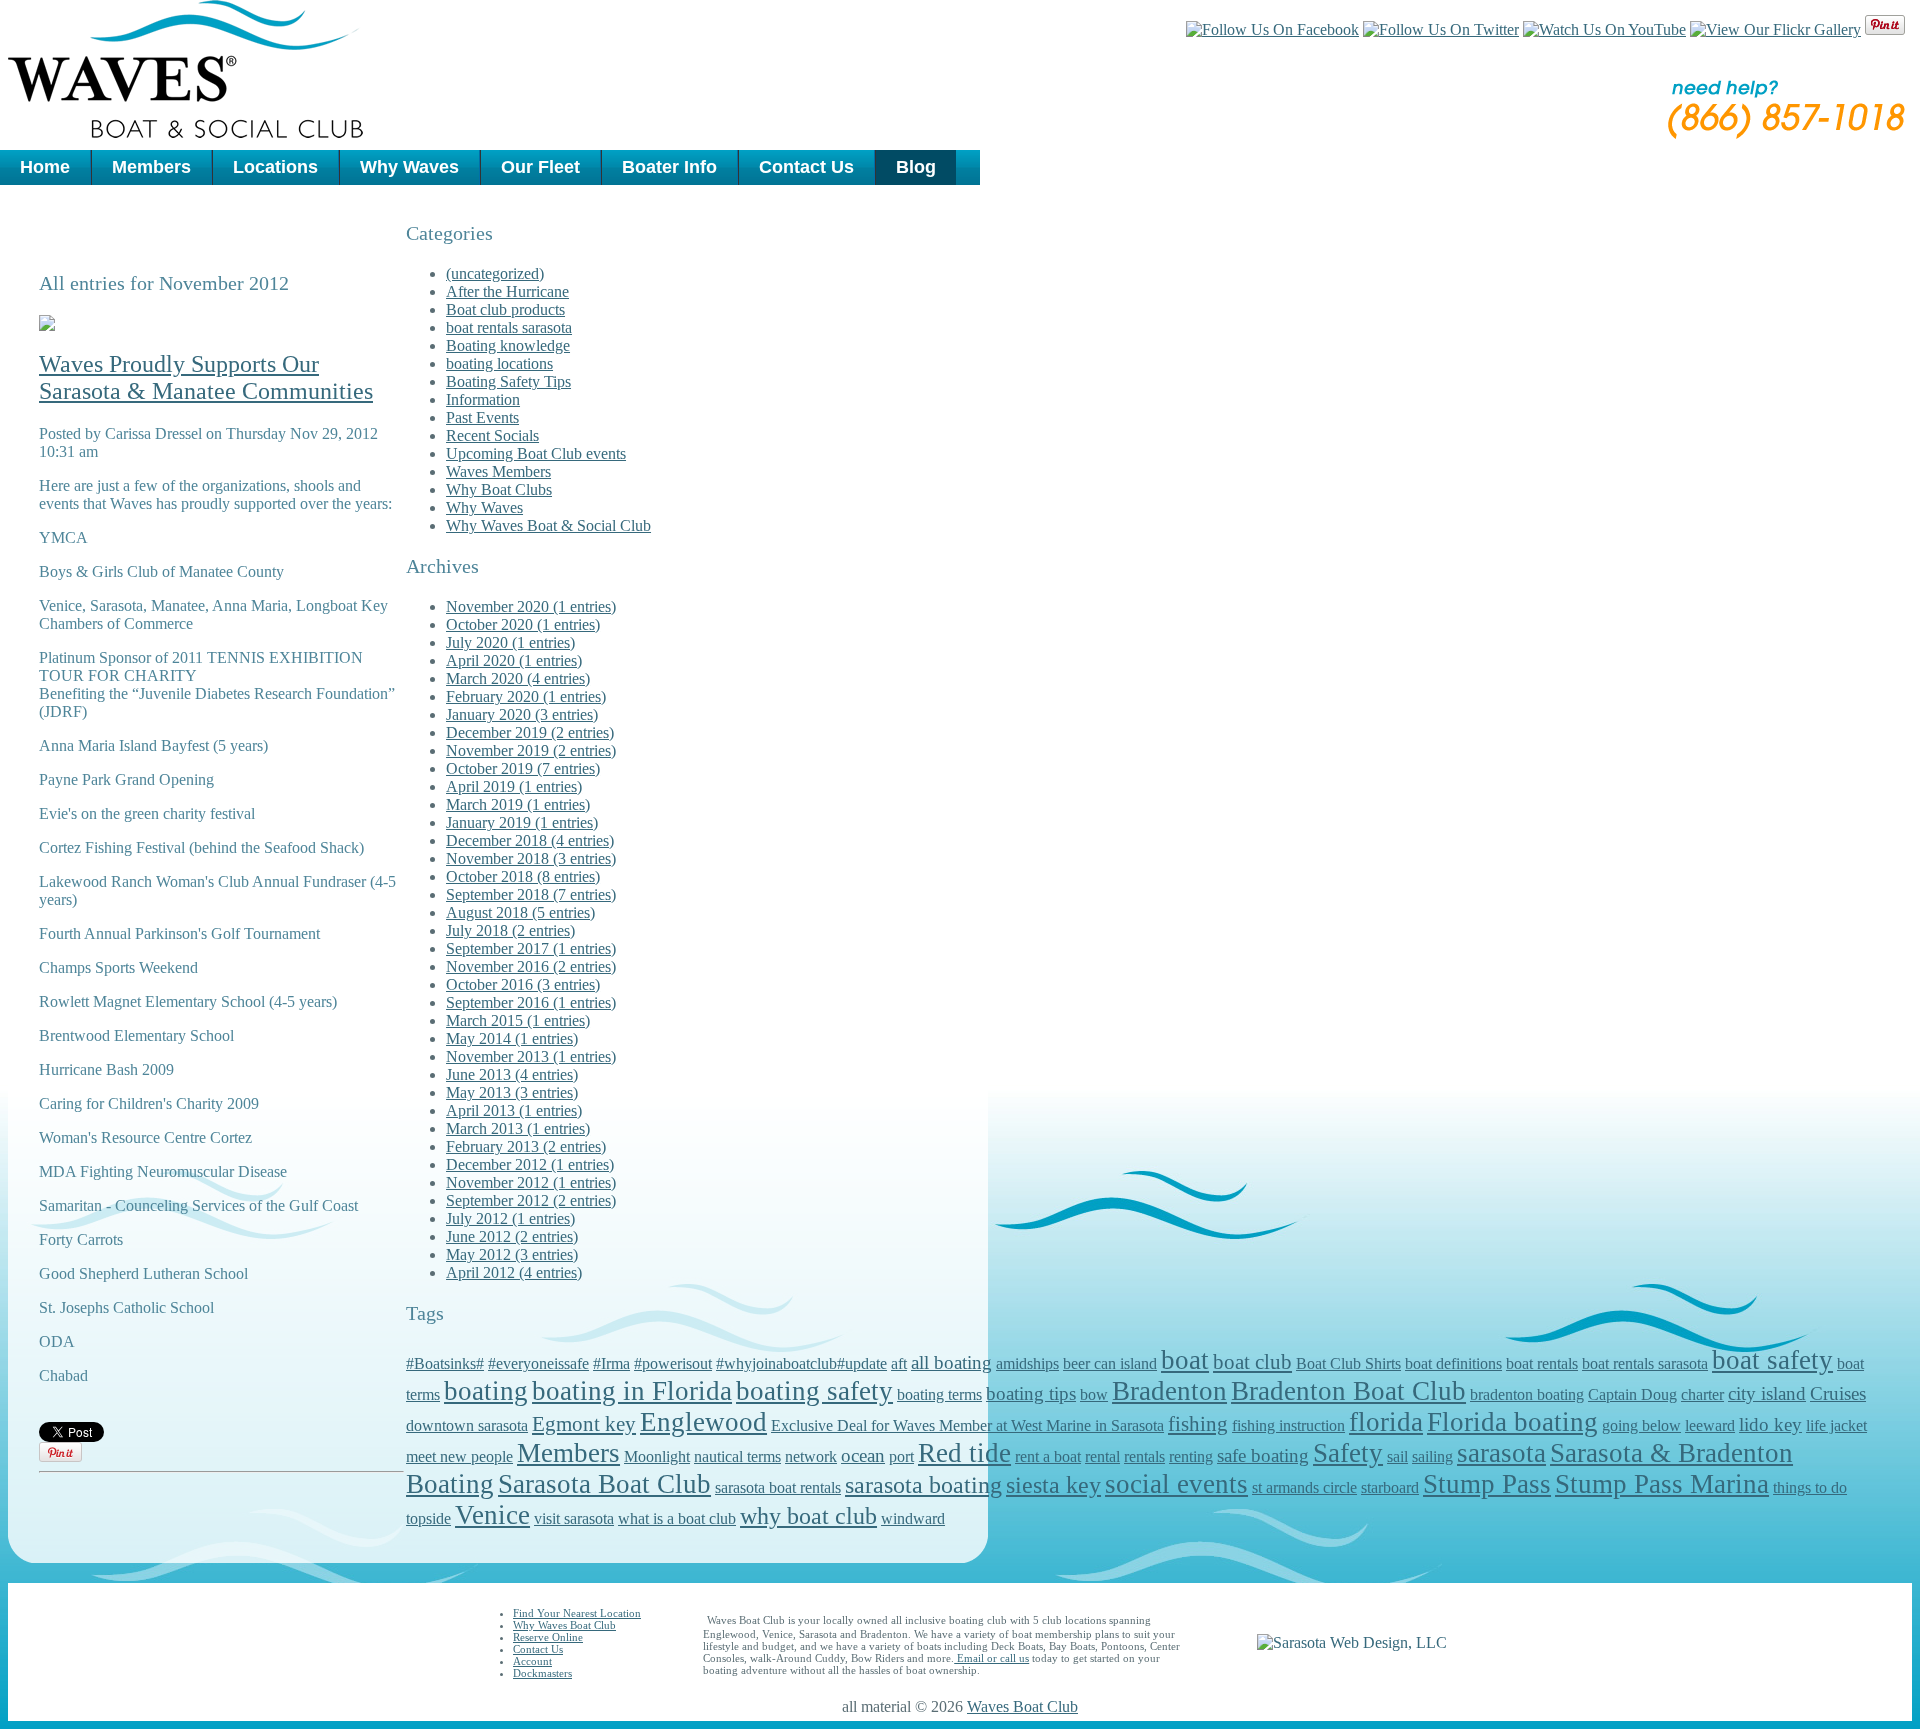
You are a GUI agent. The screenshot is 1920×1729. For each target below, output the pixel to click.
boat (1185, 1360)
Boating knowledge (508, 345)
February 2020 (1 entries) (526, 696)
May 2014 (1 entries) (512, 1038)
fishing (1198, 1424)
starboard (1390, 1487)
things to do (1810, 1487)
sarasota (1501, 1453)
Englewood (703, 1422)
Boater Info (669, 167)
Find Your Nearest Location (577, 1613)
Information (483, 399)
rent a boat (1048, 1456)
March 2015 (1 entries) (518, 1020)
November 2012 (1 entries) (531, 1182)
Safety (1348, 1453)
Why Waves (409, 167)
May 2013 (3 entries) (512, 1092)
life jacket (1836, 1425)
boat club (1252, 1362)
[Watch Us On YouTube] (1604, 29)
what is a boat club (677, 1518)
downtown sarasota (467, 1425)
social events (1176, 1484)
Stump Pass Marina (1662, 1484)
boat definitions (1453, 1363)
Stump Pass (1487, 1484)
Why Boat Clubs (499, 489)
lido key (1770, 1424)
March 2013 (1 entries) (518, 1128)
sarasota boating (923, 1485)
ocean (863, 1455)
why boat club (808, 1516)
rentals (1144, 1456)
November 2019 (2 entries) (531, 750)
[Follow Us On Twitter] (1441, 29)
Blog (916, 167)
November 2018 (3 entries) (531, 858)
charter (1702, 1394)
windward (913, 1518)
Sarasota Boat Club (604, 1484)
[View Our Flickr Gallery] (1775, 29)
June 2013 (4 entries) (512, 1074)
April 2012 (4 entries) (514, 1272)
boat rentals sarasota (509, 327)
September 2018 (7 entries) (531, 894)
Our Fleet (540, 167)
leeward (1710, 1425)
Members (151, 167)
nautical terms (737, 1456)
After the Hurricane (507, 291)
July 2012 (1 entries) (510, 1218)
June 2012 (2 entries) (512, 1236)
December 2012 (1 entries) (530, 1164)
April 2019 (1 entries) (514, 786)
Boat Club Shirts (1348, 1363)
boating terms (939, 1394)
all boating (951, 1362)
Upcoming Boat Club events (536, 453)
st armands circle (1304, 1487)
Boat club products (505, 309)
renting (1191, 1456)
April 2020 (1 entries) (514, 660)
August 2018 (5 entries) (520, 912)
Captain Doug (1632, 1394)
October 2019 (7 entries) (523, 768)
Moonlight (657, 1456)
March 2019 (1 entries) (518, 804)
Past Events (482, 417)
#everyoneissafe (538, 1363)
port (901, 1456)
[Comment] (47, 325)
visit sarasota (574, 1518)
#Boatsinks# (445, 1363)
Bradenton (1169, 1391)
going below (1641, 1425)
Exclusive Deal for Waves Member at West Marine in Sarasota (967, 1425)
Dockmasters (542, 1673)
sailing (1432, 1456)
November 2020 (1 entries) (531, 606)
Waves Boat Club (1022, 1706)
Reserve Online (548, 1637)
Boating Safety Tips (508, 381)
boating (486, 1391)
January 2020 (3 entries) (522, 714)
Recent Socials (492, 435)
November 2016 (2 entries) (531, 966)
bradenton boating (1527, 1394)
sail (1397, 1456)
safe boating (1263, 1455)
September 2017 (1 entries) (531, 948)
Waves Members (498, 471)
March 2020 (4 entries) (518, 678)
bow (1094, 1394)
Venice (492, 1515)
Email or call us (991, 1658)
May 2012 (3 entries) (512, 1254)
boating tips (1031, 1393)
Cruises (1838, 1393)
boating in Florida (632, 1391)
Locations (275, 167)
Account (532, 1661)
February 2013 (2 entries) (526, 1146)
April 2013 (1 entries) (514, 1110)
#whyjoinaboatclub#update (801, 1363)
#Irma (611, 1363)
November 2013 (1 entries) (531, 1056)
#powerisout (673, 1363)
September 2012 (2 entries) (531, 1200)
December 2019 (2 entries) (530, 732)
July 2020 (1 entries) (510, 642)
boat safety (1772, 1360)
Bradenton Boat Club (1348, 1391)
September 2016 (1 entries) (531, 1002)
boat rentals (1542, 1363)
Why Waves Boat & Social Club (548, 525)
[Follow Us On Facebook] (1272, 29)
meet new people (459, 1456)
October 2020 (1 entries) (523, 624)
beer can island (1110, 1363)
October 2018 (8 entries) (523, 876)
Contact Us (806, 167)
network (811, 1456)
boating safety (814, 1391)
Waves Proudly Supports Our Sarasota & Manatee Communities (206, 377)
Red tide (964, 1453)
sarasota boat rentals (778, 1487)
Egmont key (584, 1424)
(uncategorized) (495, 273)
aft (899, 1363)
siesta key (1053, 1485)
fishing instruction (1288, 1425)
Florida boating (1512, 1422)
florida (1386, 1422)
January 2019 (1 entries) (522, 822)
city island (1767, 1393)
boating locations (499, 363)
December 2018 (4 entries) (530, 840)
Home (45, 167)
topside (428, 1518)
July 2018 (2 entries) (510, 930)
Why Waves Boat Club (564, 1625)
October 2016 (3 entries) (523, 984)
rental (1102, 1456)
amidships (1027, 1363)
